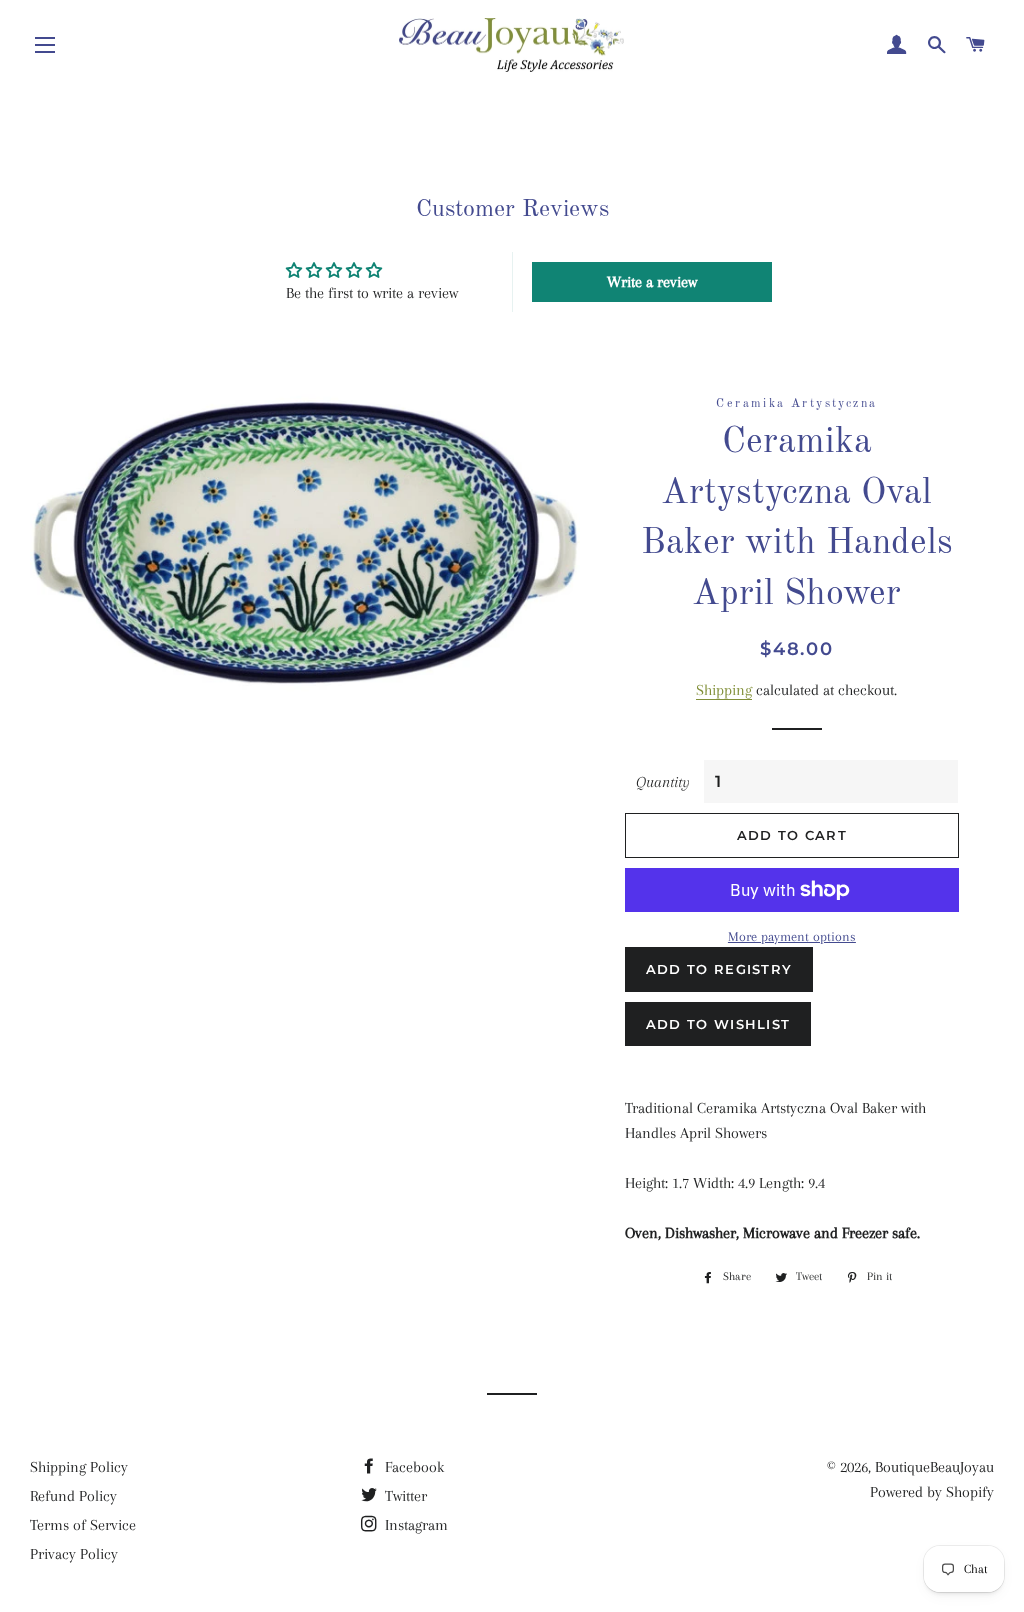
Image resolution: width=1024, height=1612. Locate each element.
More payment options (792, 936)
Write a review (652, 282)
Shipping (724, 690)
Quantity (663, 782)
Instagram (414, 1525)
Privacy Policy (74, 1554)
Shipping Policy (79, 1467)
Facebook (412, 1467)
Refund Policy (73, 1496)
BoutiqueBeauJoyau (934, 1467)
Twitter (404, 1496)
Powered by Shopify (932, 1492)
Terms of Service (83, 1525)
